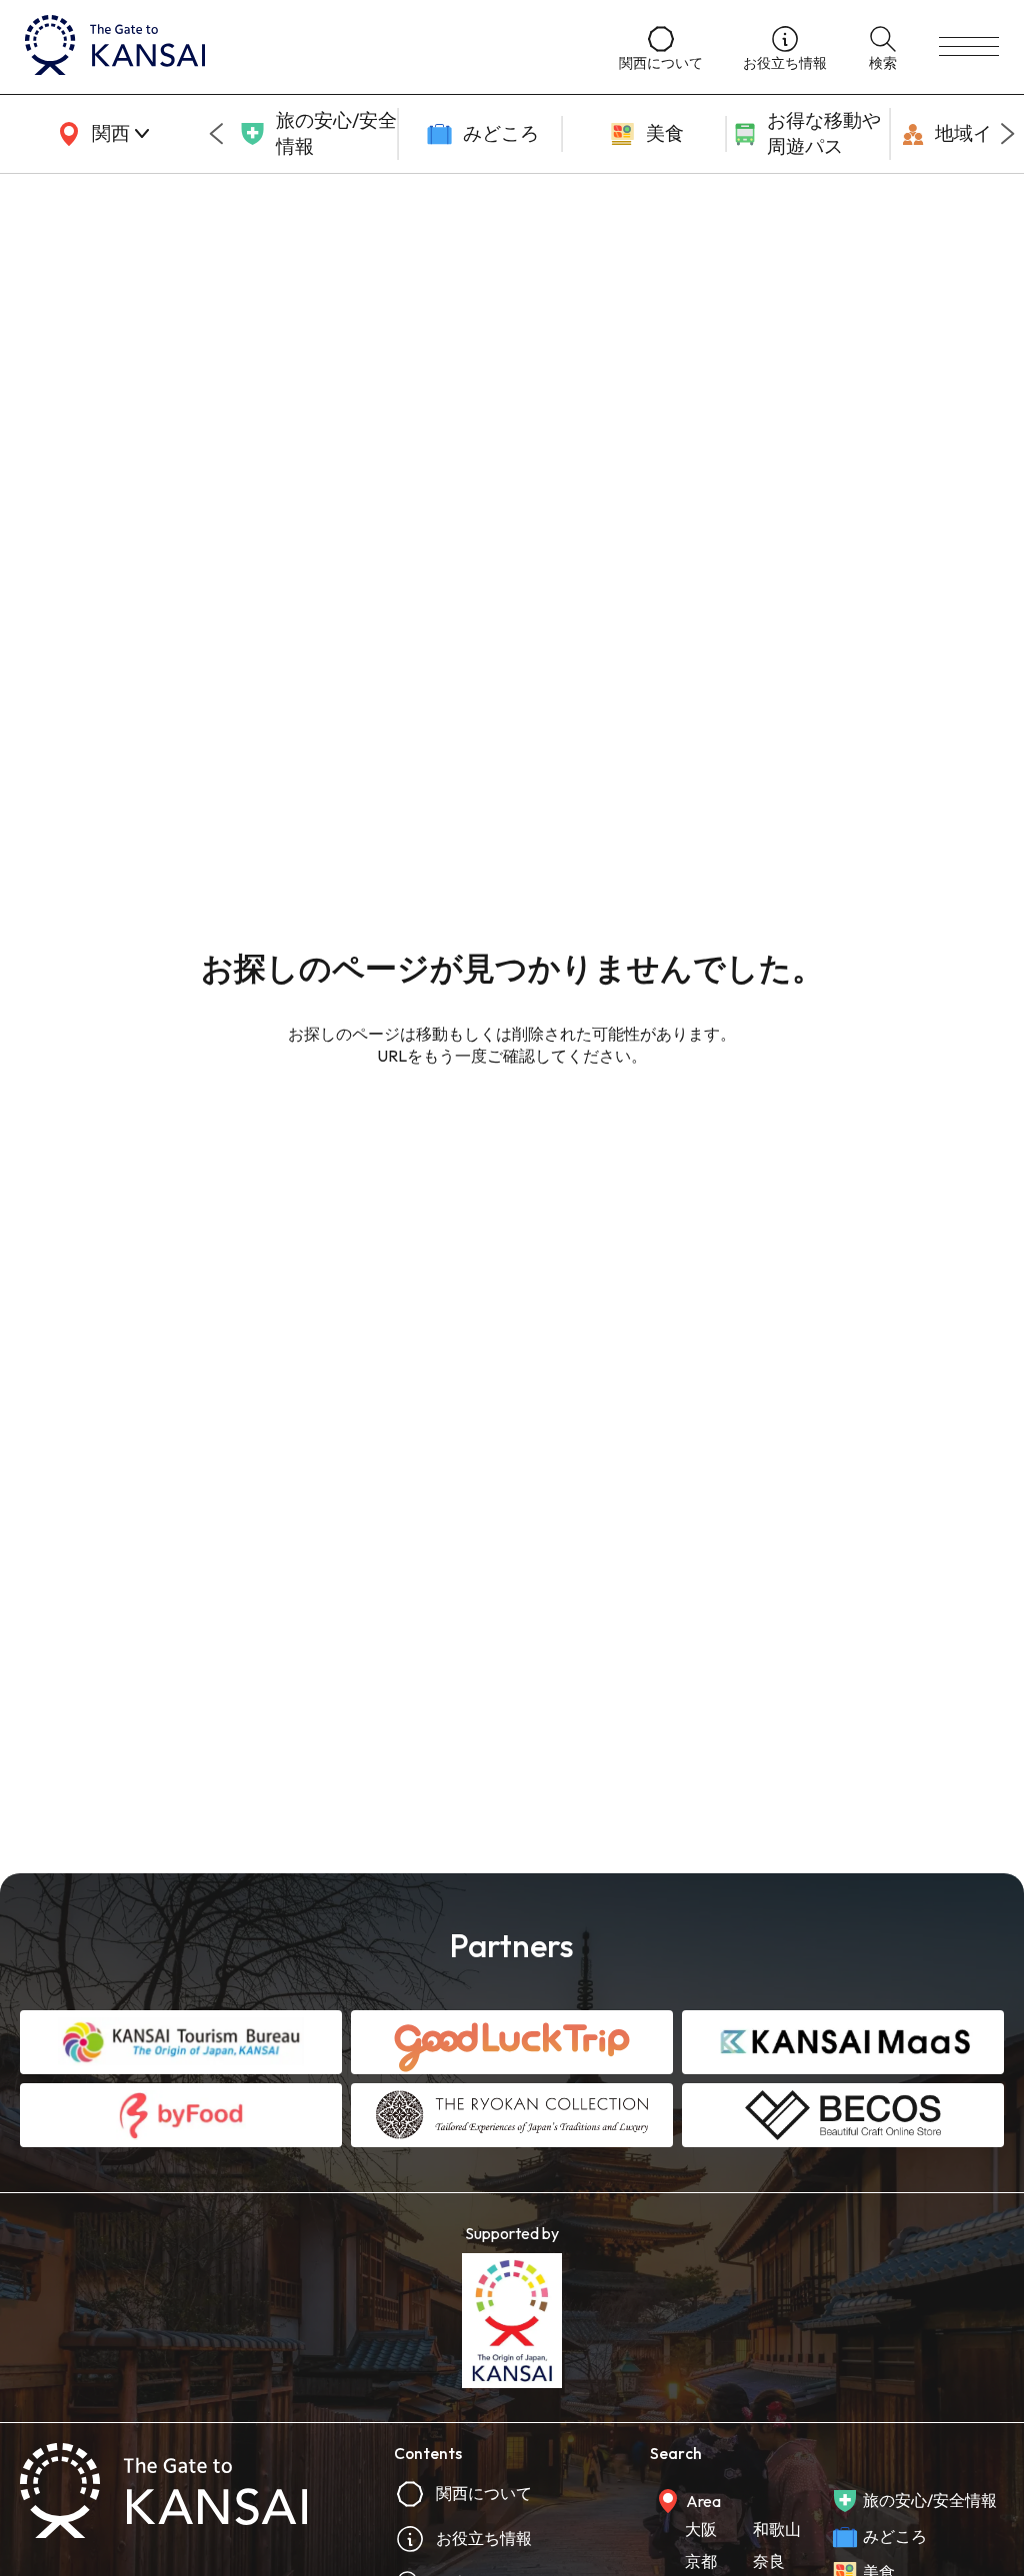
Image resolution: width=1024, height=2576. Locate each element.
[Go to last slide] (216, 134)
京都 (701, 2561)
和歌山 (777, 2529)
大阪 (701, 2529)
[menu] (969, 47)
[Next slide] (1008, 134)
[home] (302, 47)
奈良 (769, 2561)
